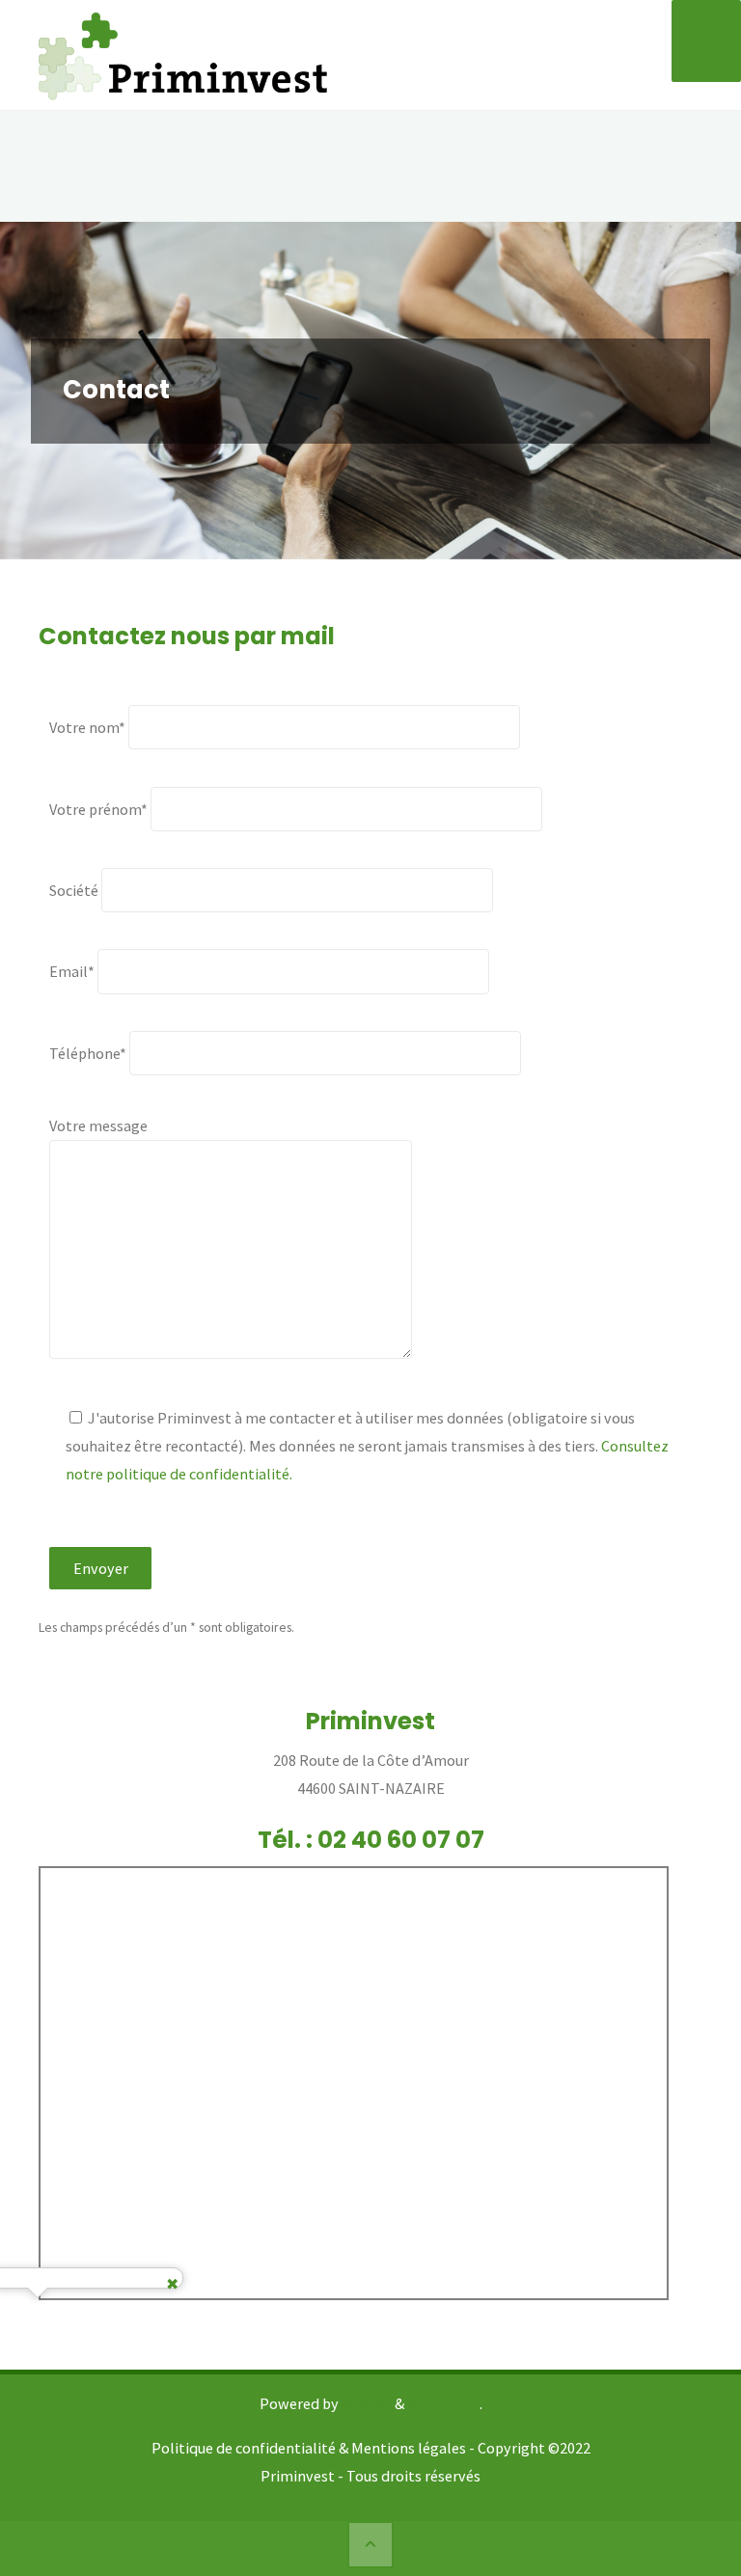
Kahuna (365, 2403)
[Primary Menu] (706, 41)
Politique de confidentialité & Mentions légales (309, 2448)
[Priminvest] (183, 54)
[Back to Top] (370, 2544)
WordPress (443, 2403)
